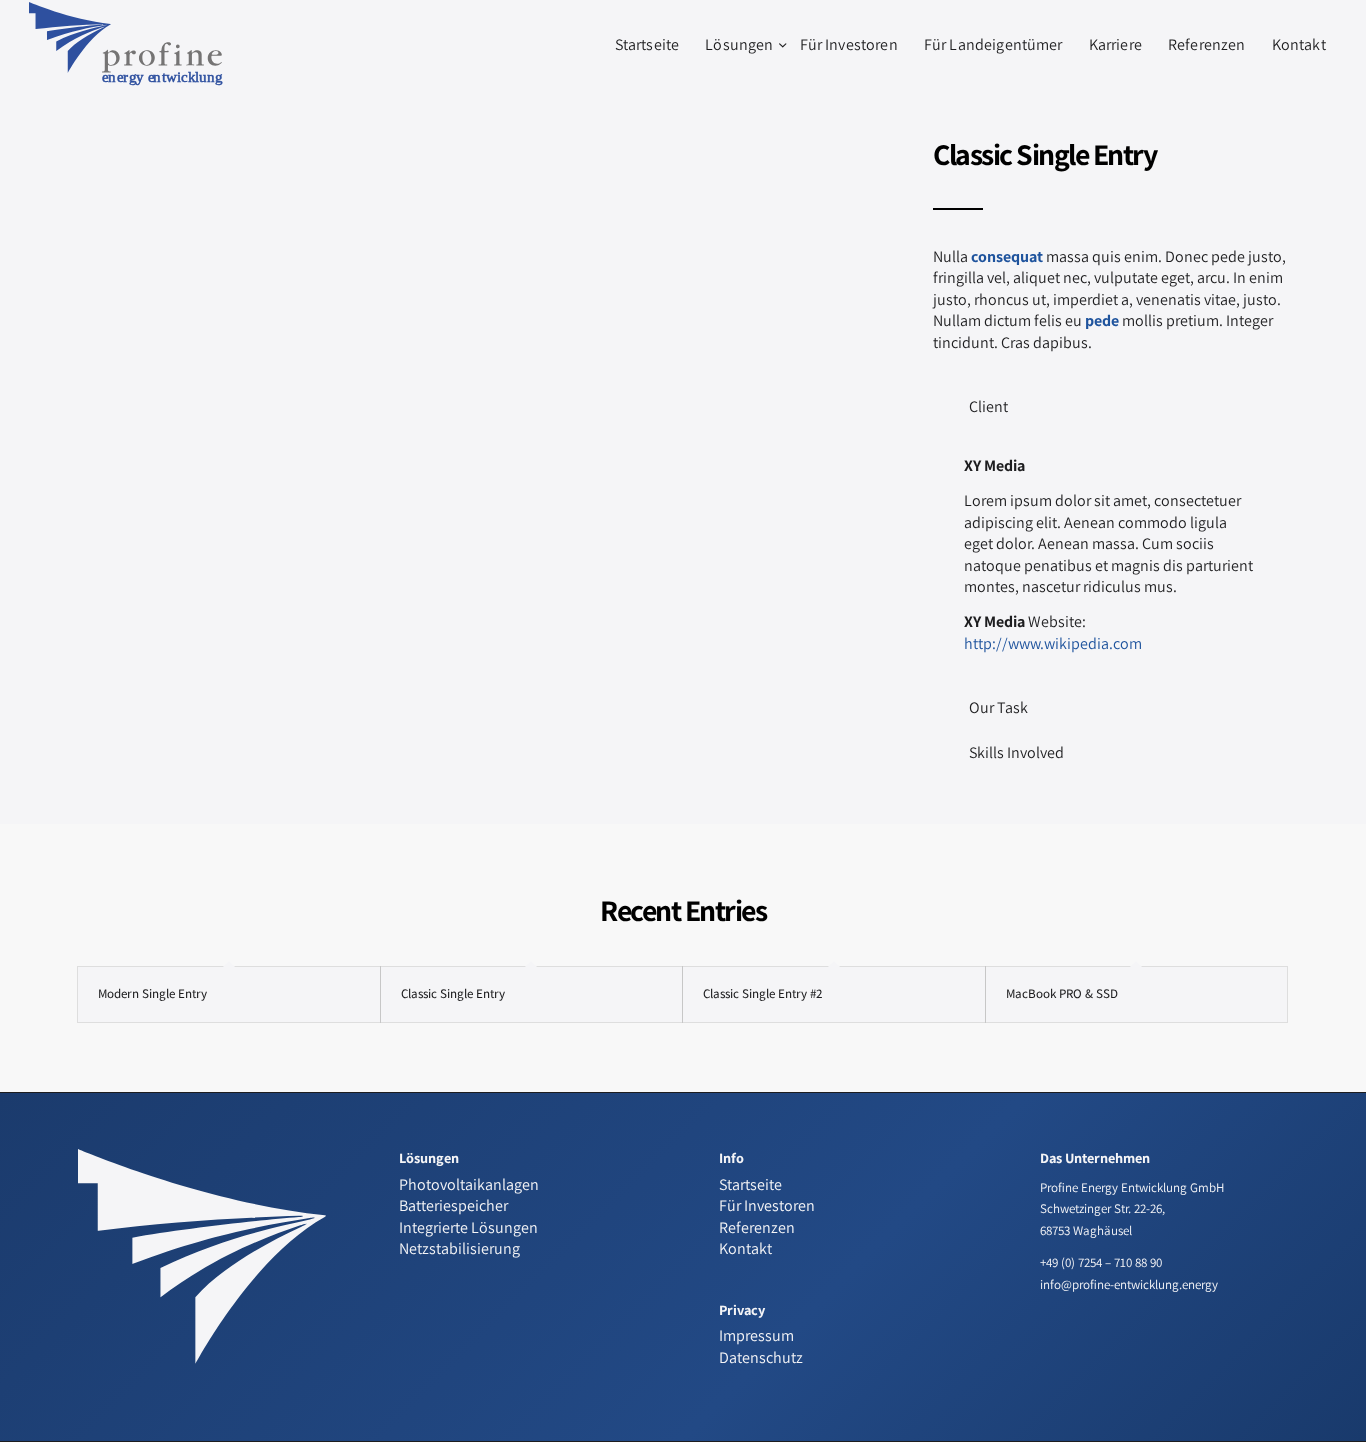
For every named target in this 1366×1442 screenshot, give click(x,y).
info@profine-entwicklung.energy (1129, 1284)
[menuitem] (647, 45)
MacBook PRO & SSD (1062, 993)
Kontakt (745, 1248)
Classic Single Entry (453, 993)
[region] (1110, 555)
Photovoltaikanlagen (469, 1184)
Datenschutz (761, 1357)
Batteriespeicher (453, 1205)
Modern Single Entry (152, 993)
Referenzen (757, 1227)
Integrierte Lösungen (468, 1227)
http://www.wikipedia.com (1053, 643)
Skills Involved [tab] (1016, 752)
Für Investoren (767, 1205)
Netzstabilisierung (459, 1248)
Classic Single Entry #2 (762, 993)
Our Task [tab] (998, 707)
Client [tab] (988, 406)
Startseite (750, 1184)
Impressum (756, 1335)
